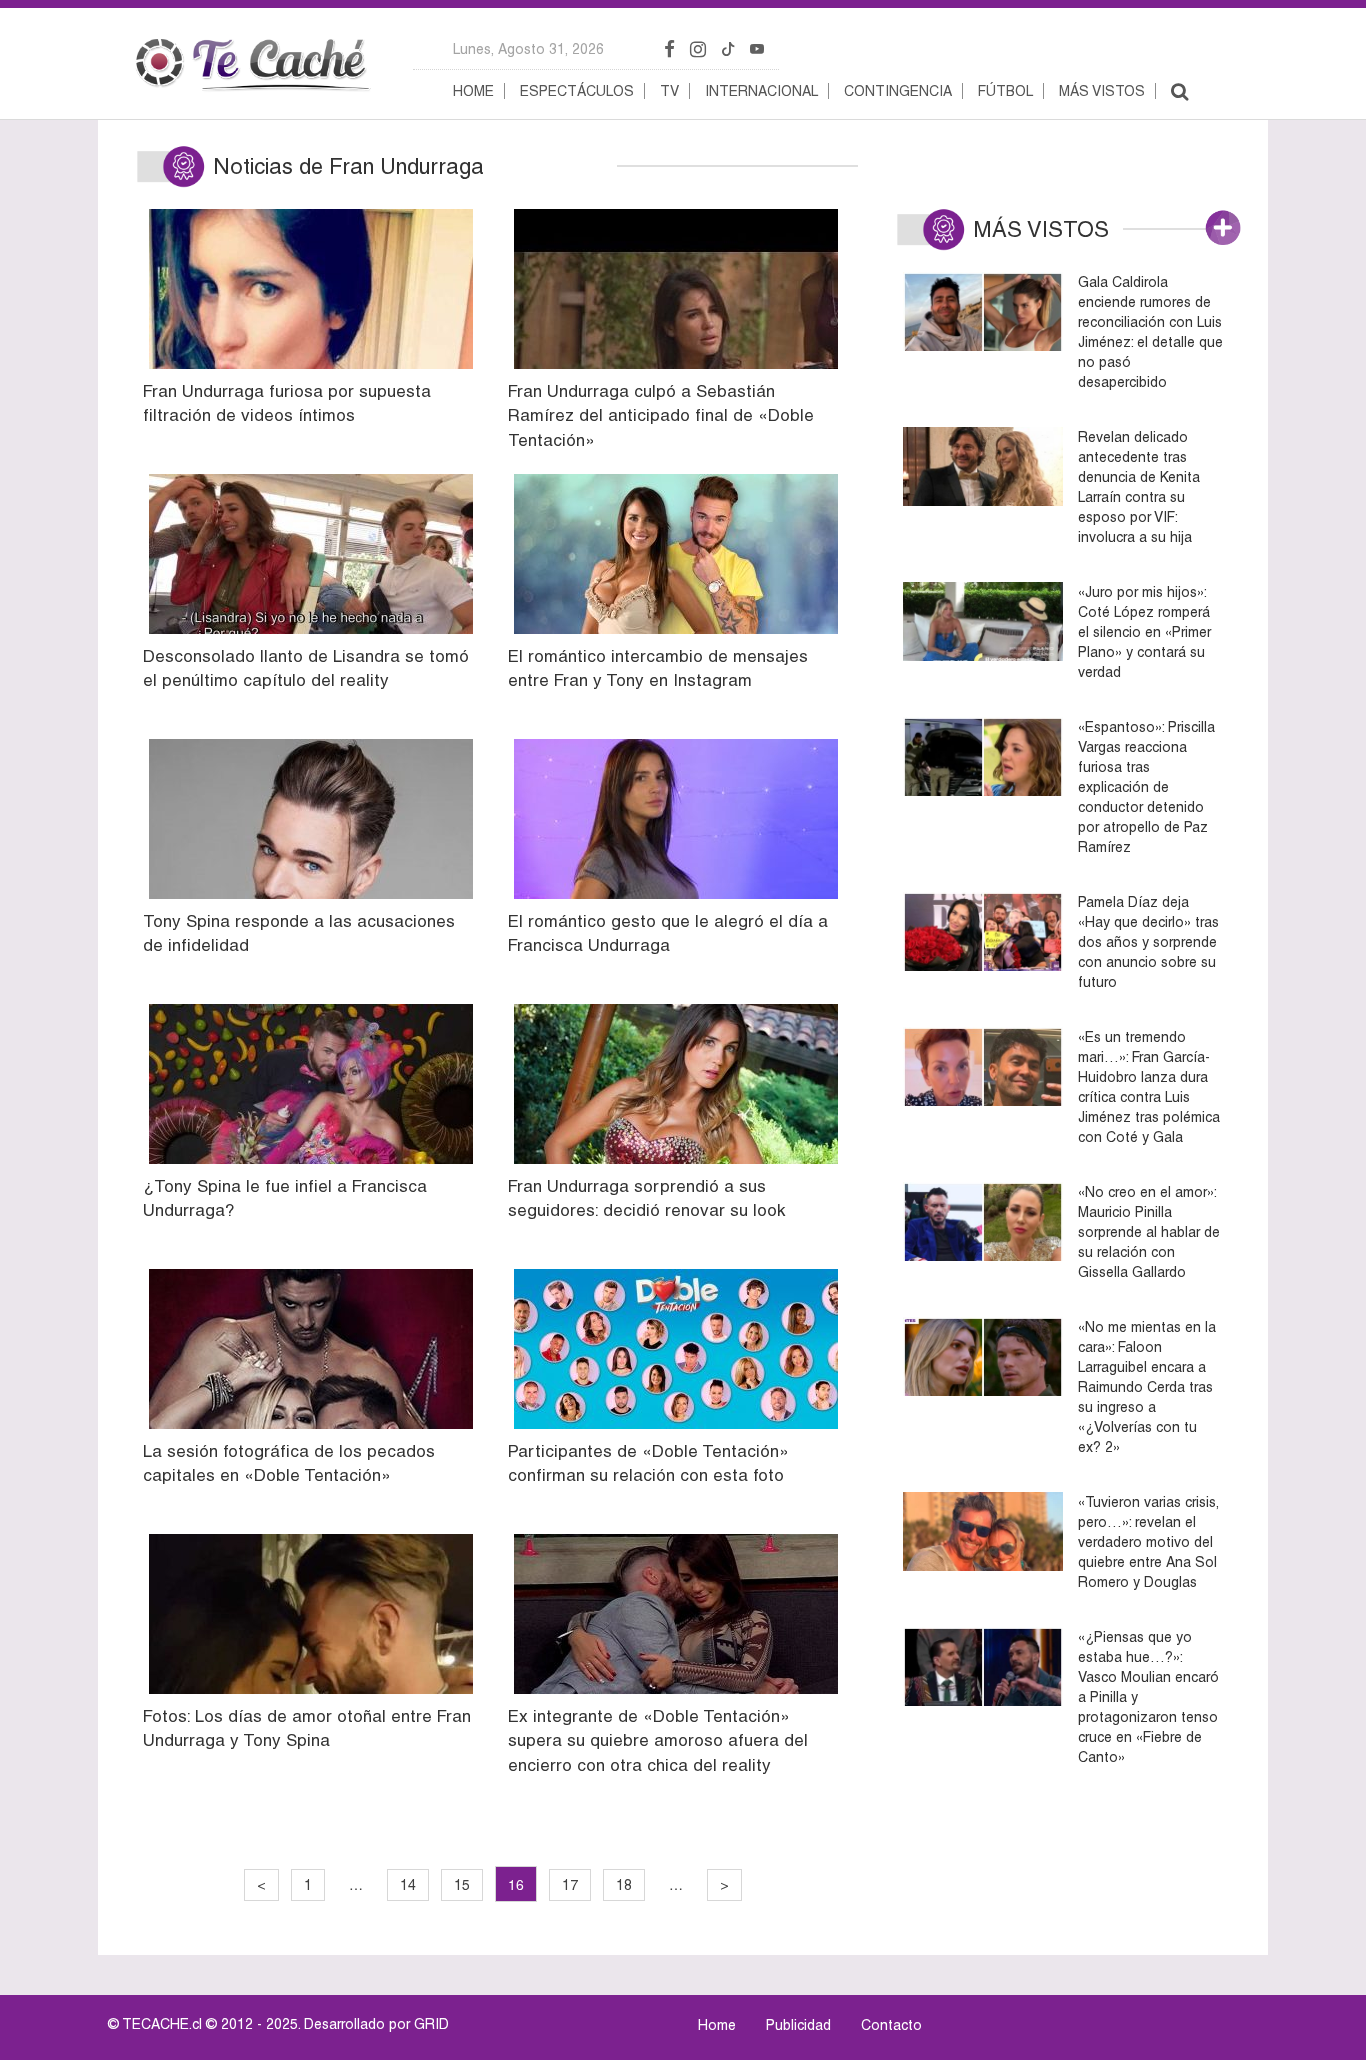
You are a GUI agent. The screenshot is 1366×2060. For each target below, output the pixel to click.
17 (570, 1885)
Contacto (891, 2025)
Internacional (761, 91)
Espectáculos (577, 91)
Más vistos (1102, 91)
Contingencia (898, 91)
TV (669, 91)
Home (473, 91)
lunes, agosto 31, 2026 (528, 49)
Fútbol (1005, 91)
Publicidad (798, 2025)
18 (624, 1885)
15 (462, 1885)
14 (408, 1885)
